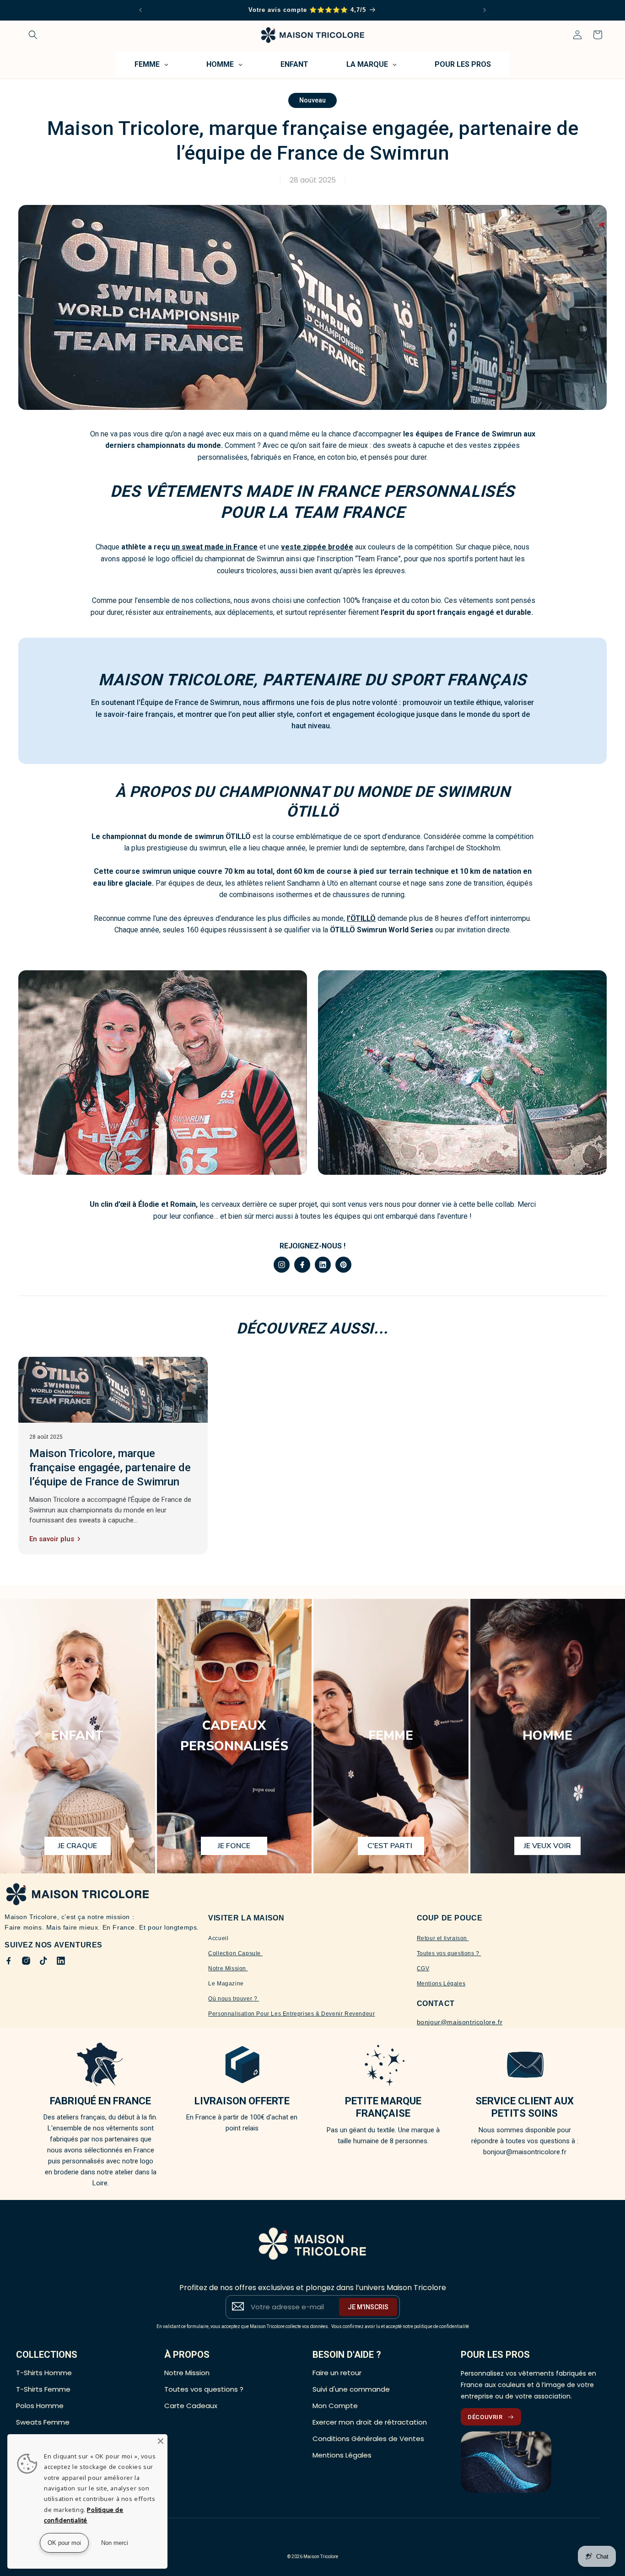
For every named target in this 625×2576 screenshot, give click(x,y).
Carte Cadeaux (191, 2406)
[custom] (282, 1265)
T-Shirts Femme (43, 2389)
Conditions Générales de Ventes (368, 2439)
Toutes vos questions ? (449, 1953)
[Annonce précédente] (140, 10)
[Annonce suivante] (485, 10)
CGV (423, 1968)
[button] (33, 35)
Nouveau (312, 100)
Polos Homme (40, 2406)
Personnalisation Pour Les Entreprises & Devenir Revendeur (291, 2014)
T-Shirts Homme (44, 2373)
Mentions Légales (441, 1984)
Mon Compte (335, 2406)
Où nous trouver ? (234, 1999)
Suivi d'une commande (351, 2389)
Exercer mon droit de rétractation (370, 2422)
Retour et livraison (443, 1938)
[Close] (161, 2441)
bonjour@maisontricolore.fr (460, 2022)
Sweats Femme (43, 2422)
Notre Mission (228, 1968)
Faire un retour (337, 2373)
